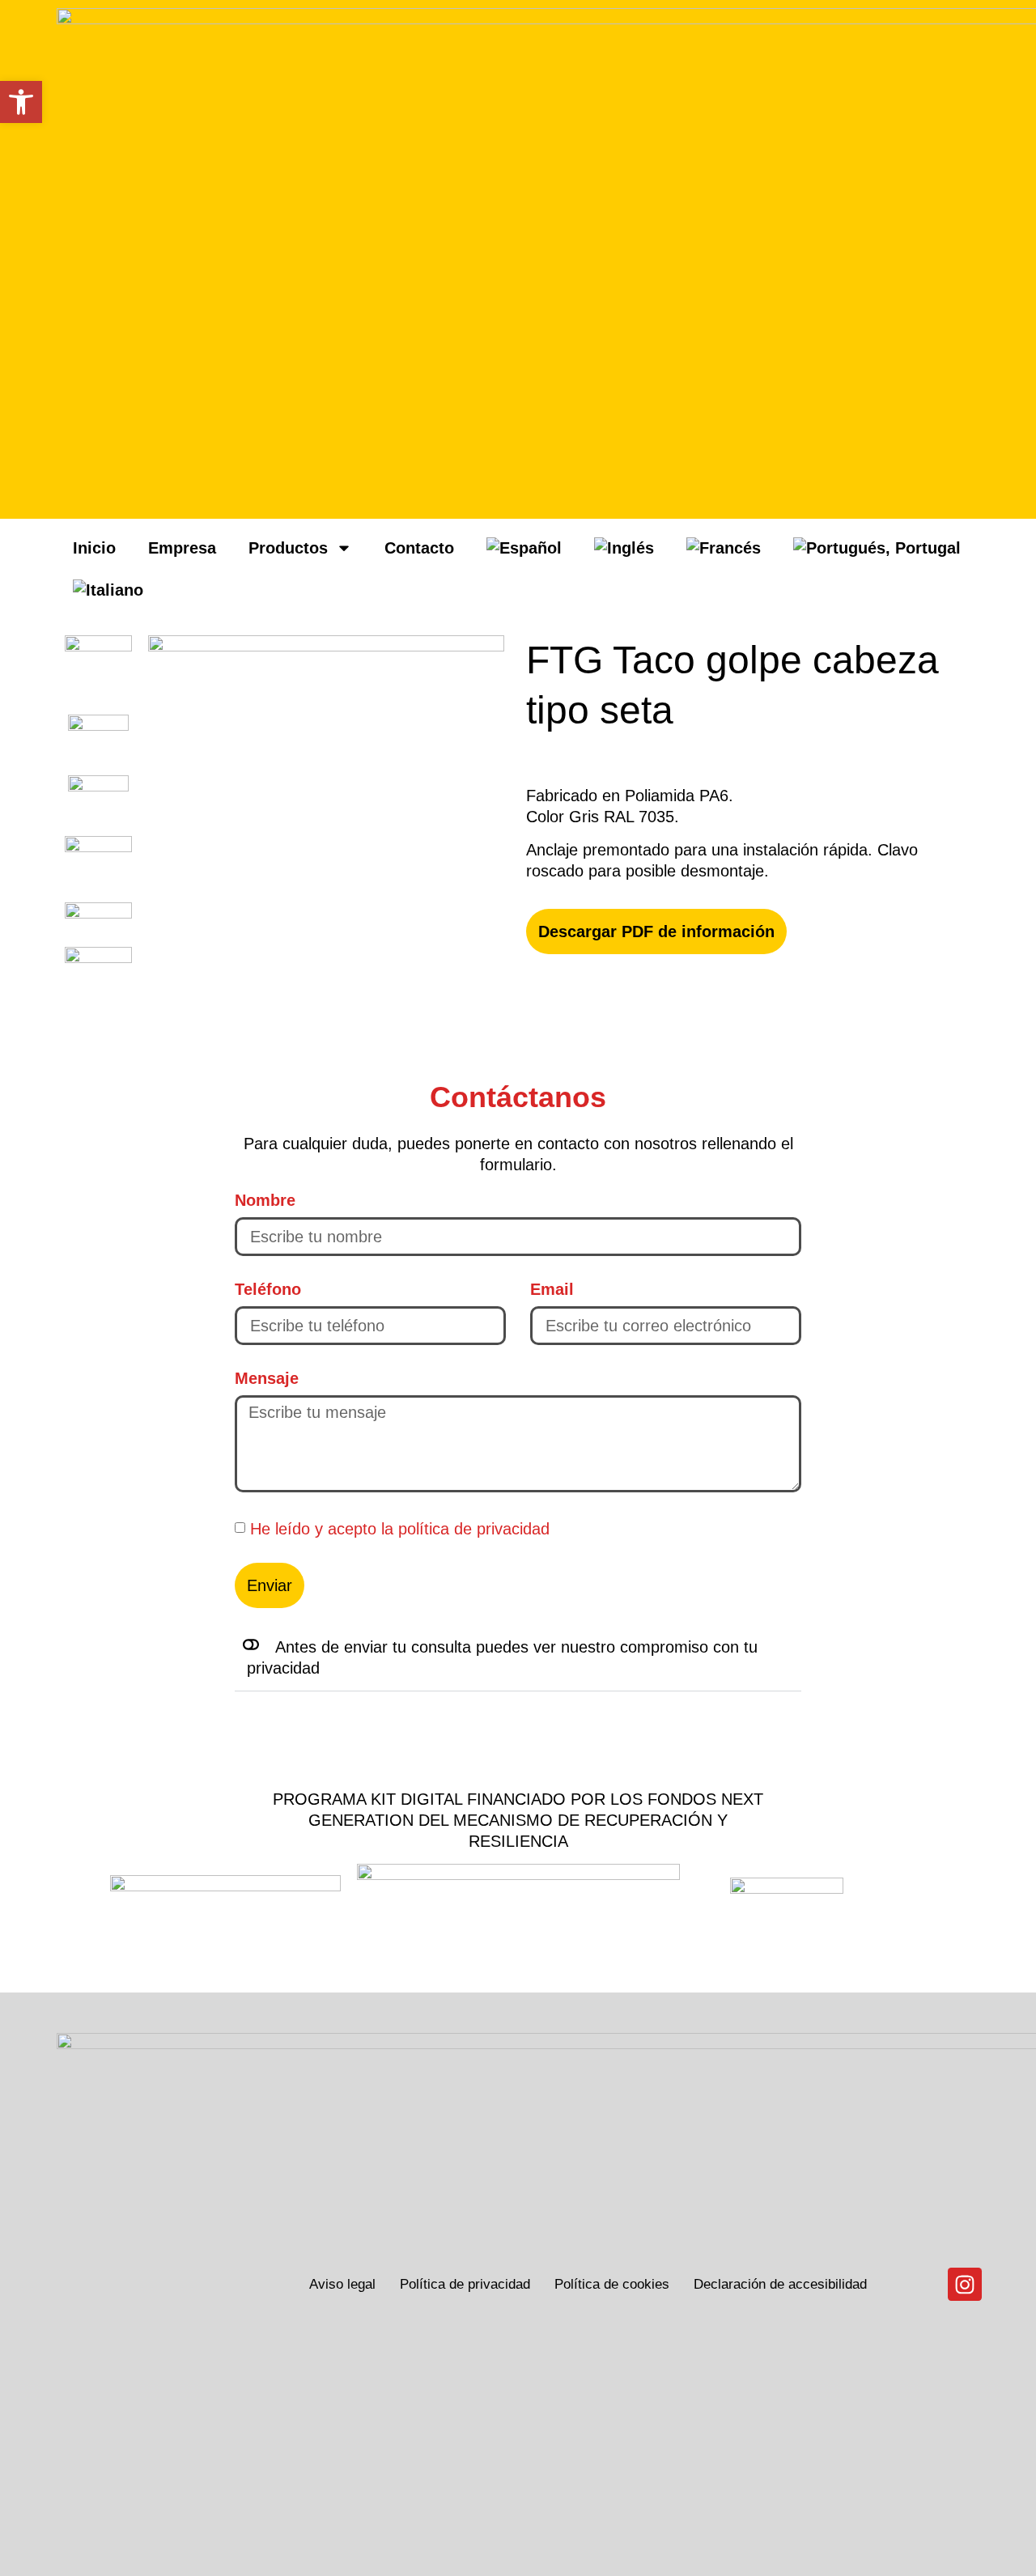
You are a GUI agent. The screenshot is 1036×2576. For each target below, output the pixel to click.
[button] (518, 1658)
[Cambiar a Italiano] (108, 590)
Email (552, 1289)
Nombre (265, 1200)
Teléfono (268, 1289)
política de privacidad (474, 1528)
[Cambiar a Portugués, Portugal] (877, 548)
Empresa (182, 548)
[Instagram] (965, 2285)
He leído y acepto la (400, 1528)
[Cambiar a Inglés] (624, 548)
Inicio (94, 548)
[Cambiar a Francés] (724, 548)
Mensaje (267, 1378)
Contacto (419, 548)
